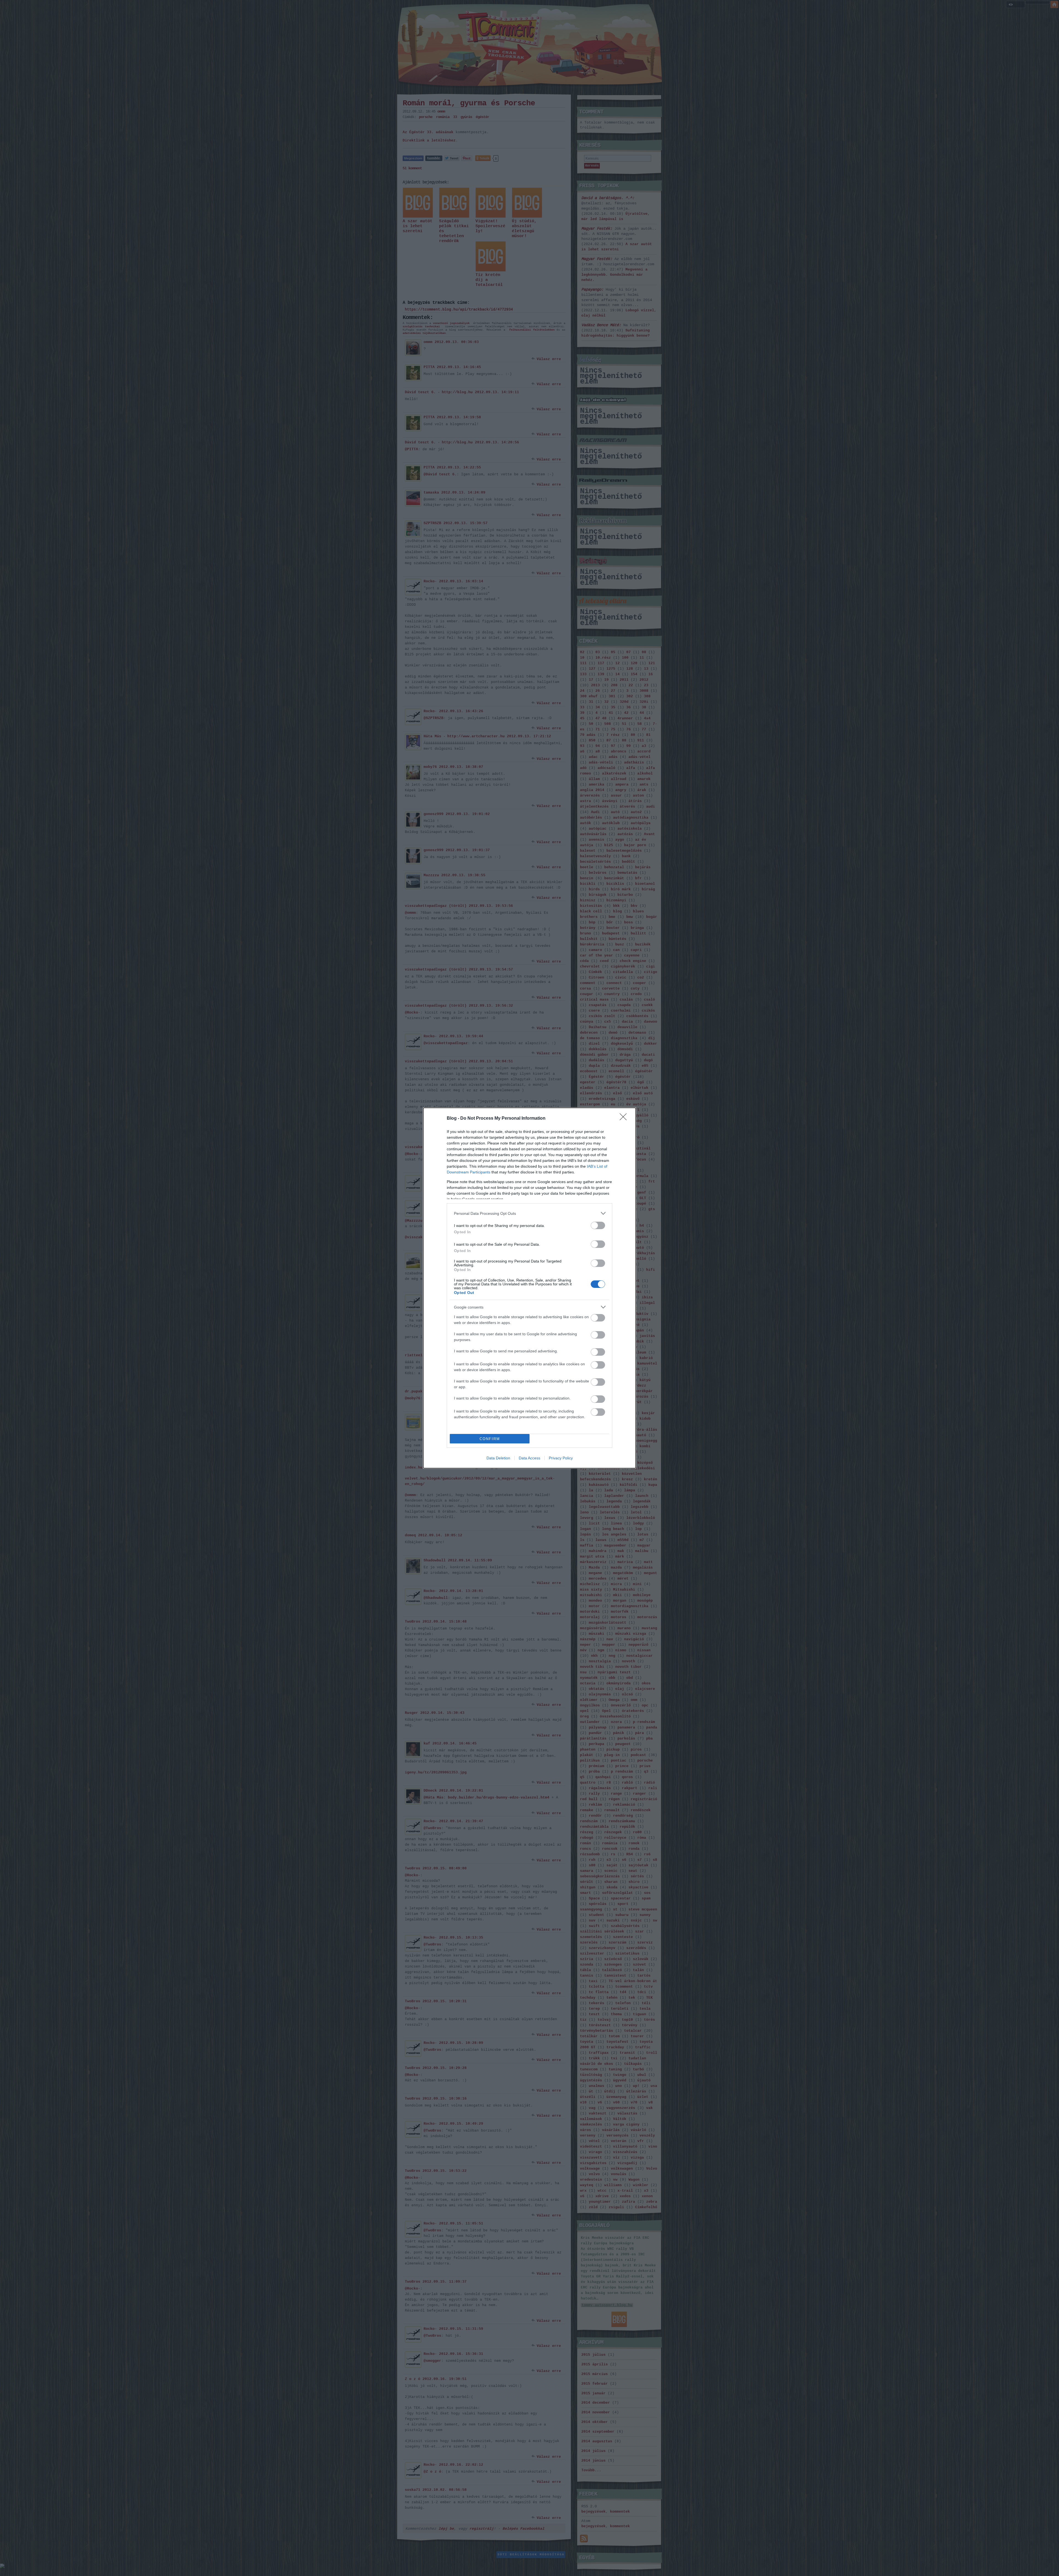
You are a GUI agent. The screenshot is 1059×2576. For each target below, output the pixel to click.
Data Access (529, 1458)
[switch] (598, 1225)
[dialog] (529, 1288)
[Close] (625, 1119)
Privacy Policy (561, 1458)
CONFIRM (490, 1439)
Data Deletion (498, 1458)
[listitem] (529, 1213)
